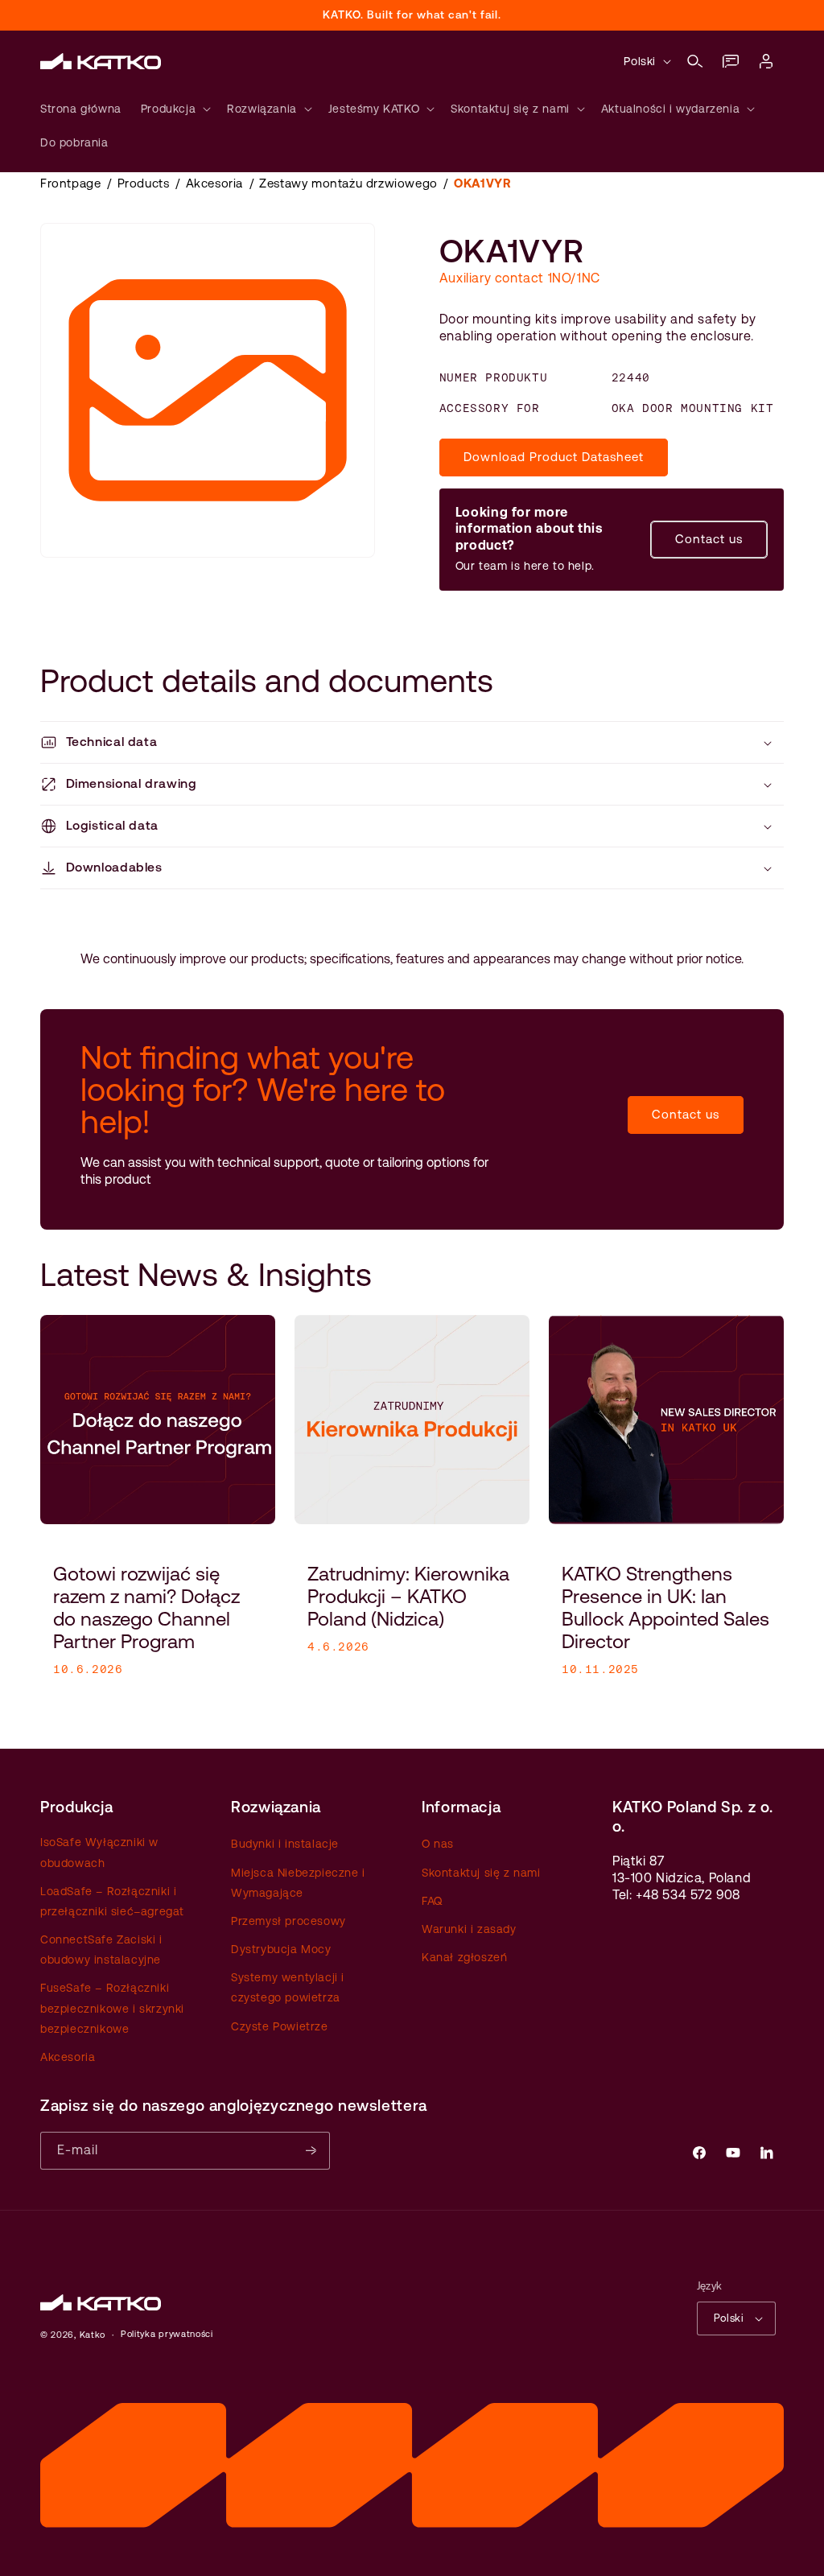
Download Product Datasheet (554, 457)
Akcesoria (214, 183)
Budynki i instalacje (285, 1844)
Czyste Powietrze (280, 2026)
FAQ (432, 1901)
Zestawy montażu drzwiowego (348, 183)
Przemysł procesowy (288, 1921)
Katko (93, 2335)
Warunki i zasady (469, 1929)
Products (144, 183)
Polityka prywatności (167, 2334)
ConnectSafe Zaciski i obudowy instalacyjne (101, 1950)
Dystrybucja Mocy (281, 1949)
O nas (438, 1844)
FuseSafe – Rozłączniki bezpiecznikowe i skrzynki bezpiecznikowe (112, 2008)
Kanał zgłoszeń (464, 1957)
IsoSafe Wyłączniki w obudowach (99, 1852)
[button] (695, 61)
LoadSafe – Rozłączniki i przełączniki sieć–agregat (112, 1901)
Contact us (709, 539)
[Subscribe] (311, 2151)
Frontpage (70, 183)
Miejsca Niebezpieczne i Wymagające (298, 1883)
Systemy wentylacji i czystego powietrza (288, 1987)
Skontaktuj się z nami (481, 1873)
